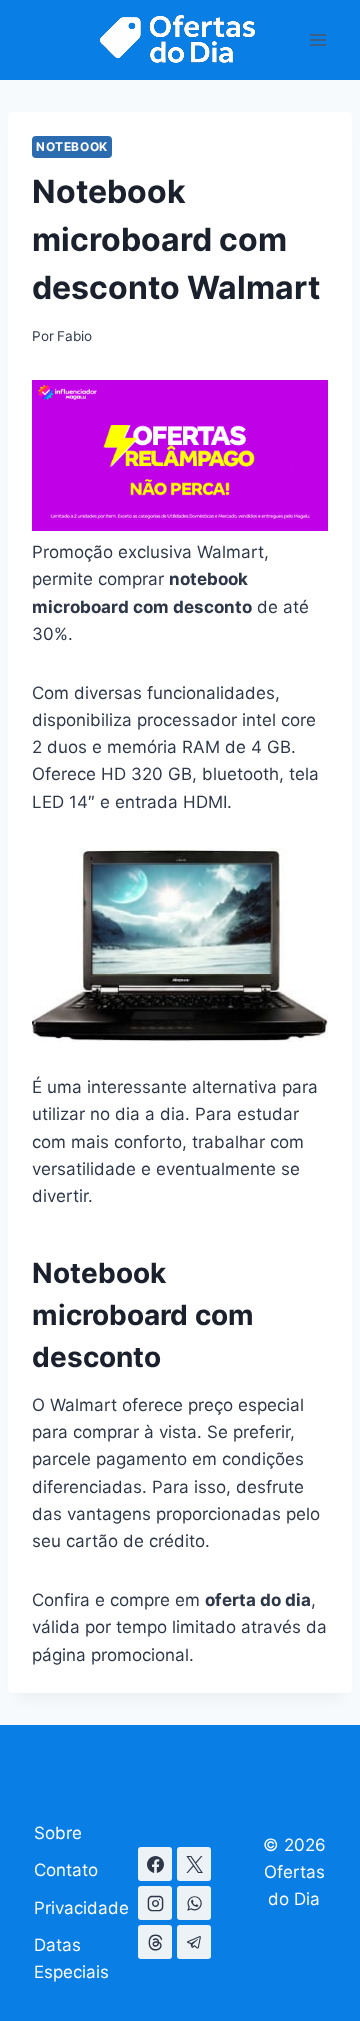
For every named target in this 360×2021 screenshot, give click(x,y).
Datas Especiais (71, 1958)
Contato (66, 1870)
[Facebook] (155, 1864)
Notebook (72, 146)
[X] (194, 1864)
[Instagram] (155, 1903)
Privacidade (81, 1908)
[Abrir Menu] (317, 39)
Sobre (58, 1833)
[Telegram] (194, 1942)
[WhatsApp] (194, 1903)
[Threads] (155, 1942)
